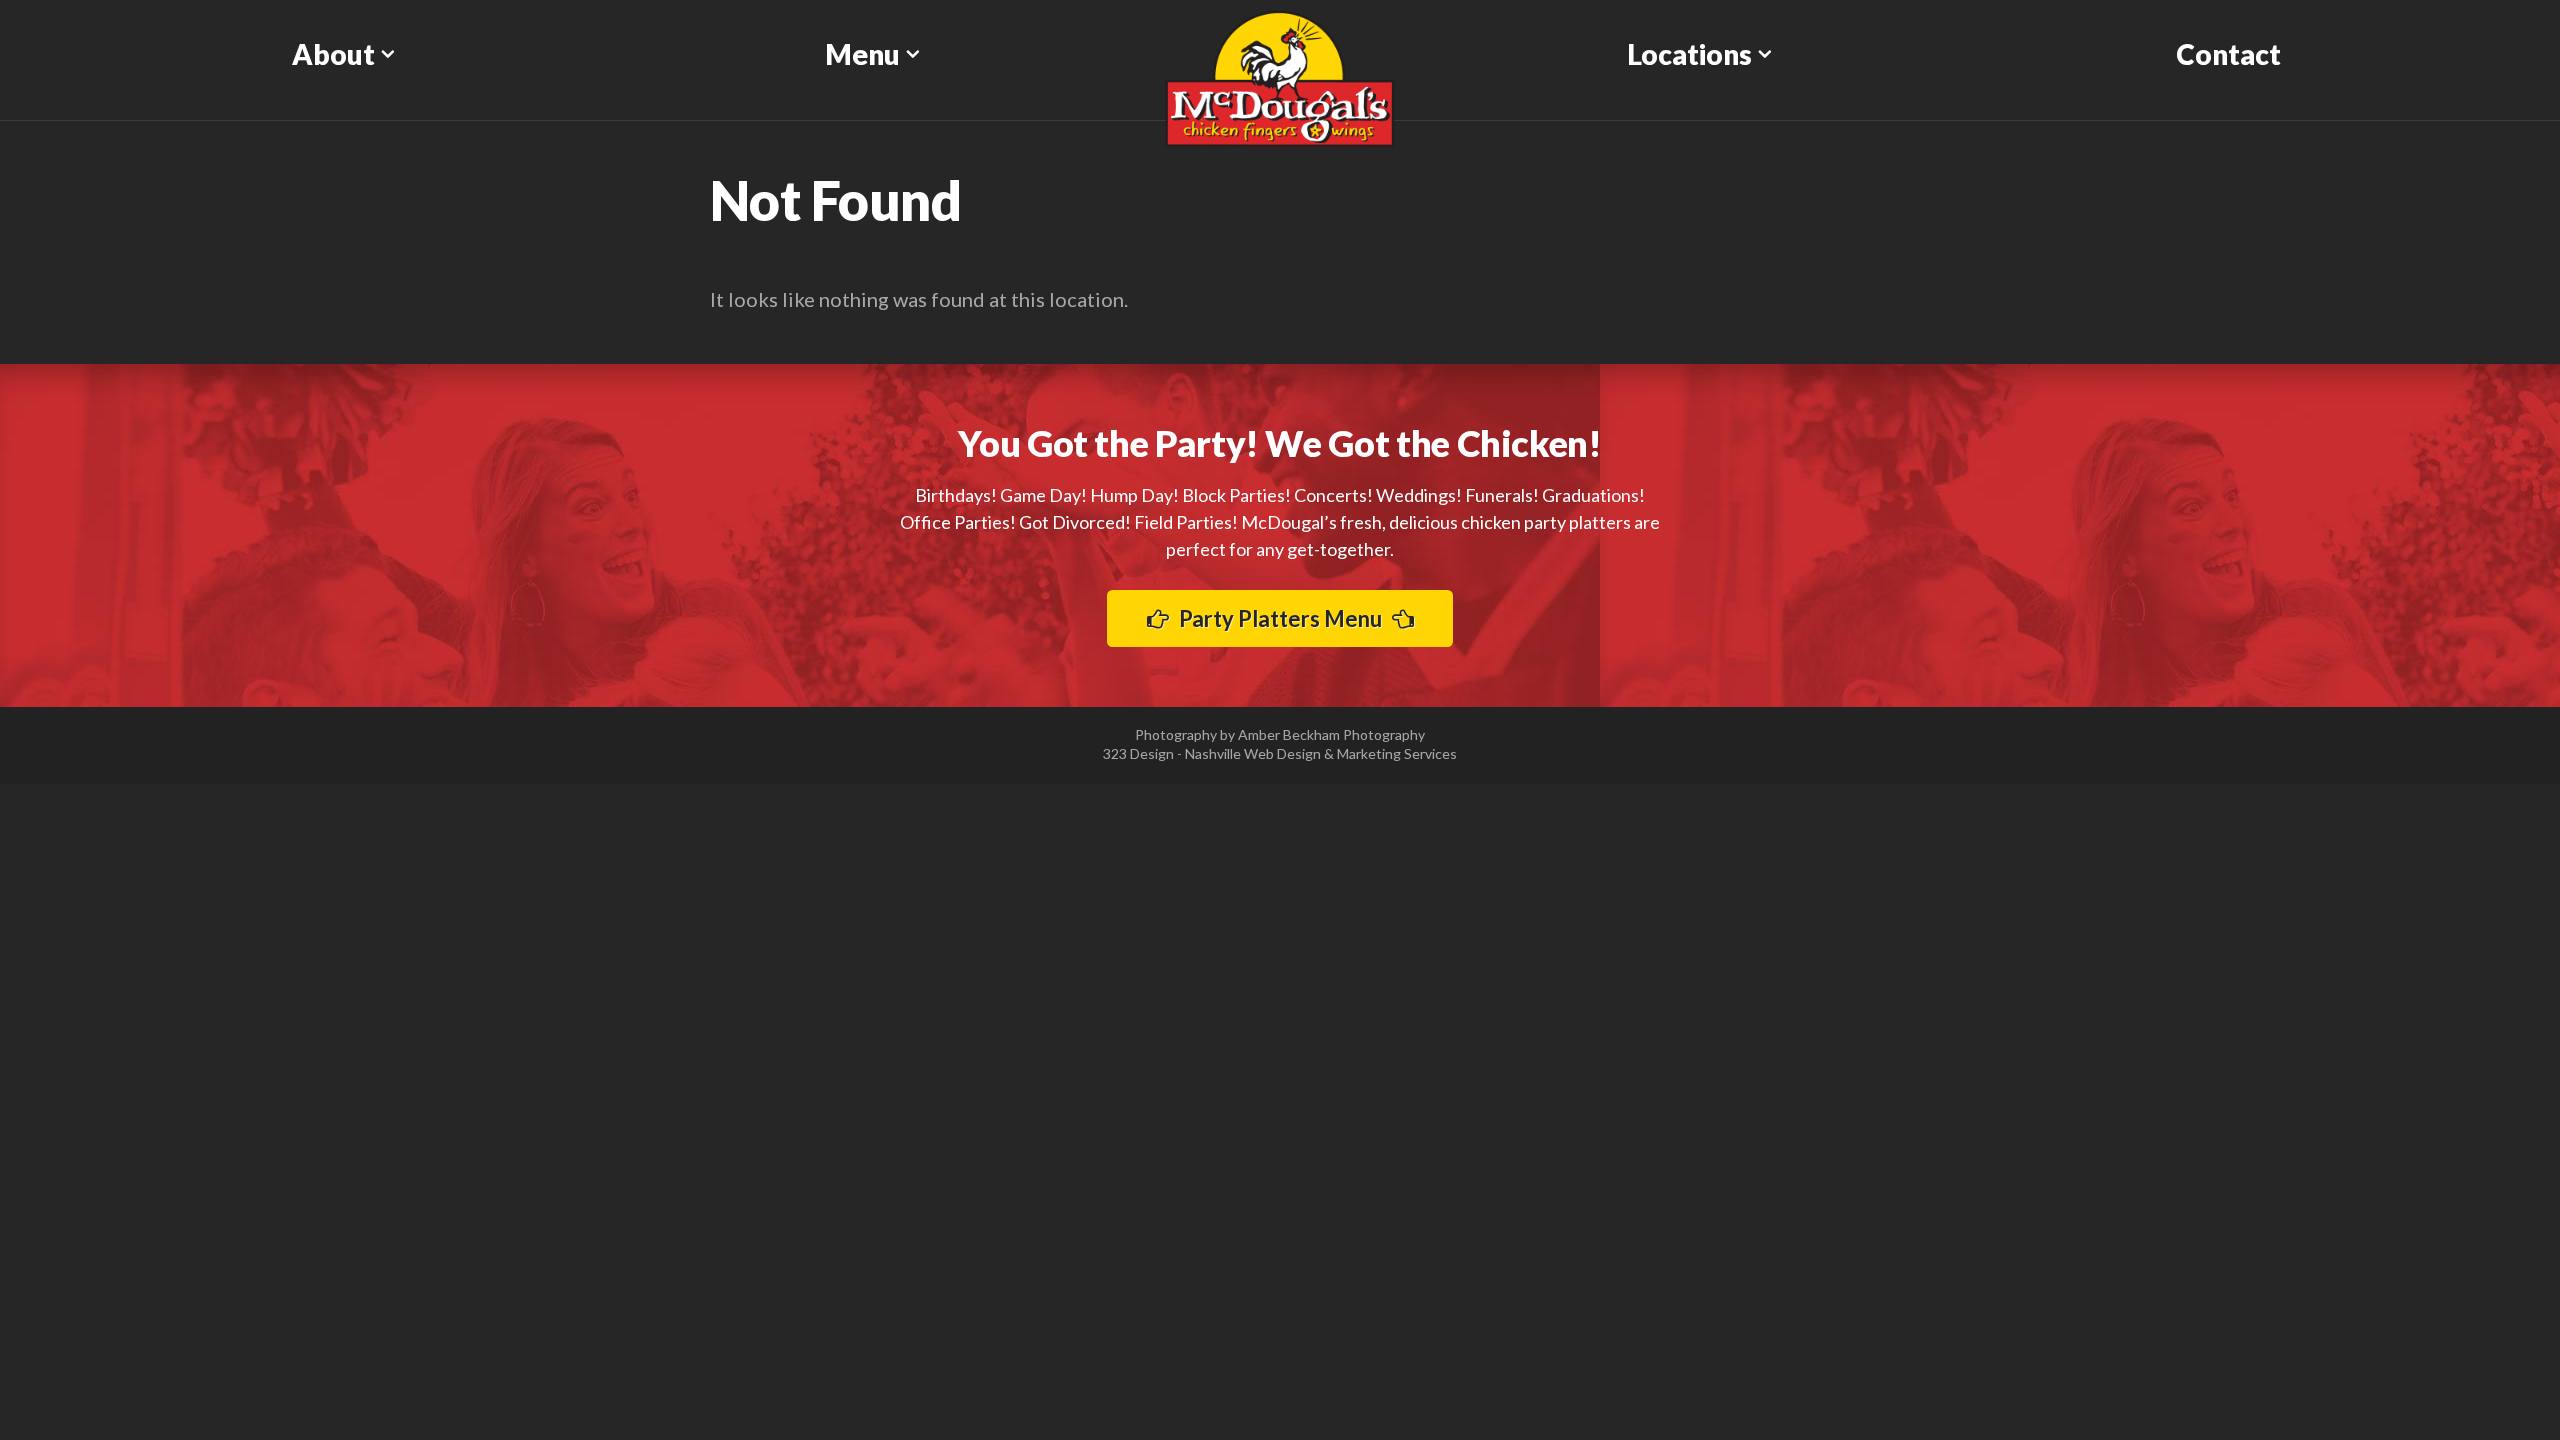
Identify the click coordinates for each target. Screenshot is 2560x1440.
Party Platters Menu (1280, 618)
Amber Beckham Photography (1331, 734)
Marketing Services (1397, 753)
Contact (2228, 54)
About (333, 54)
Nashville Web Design (1253, 753)
